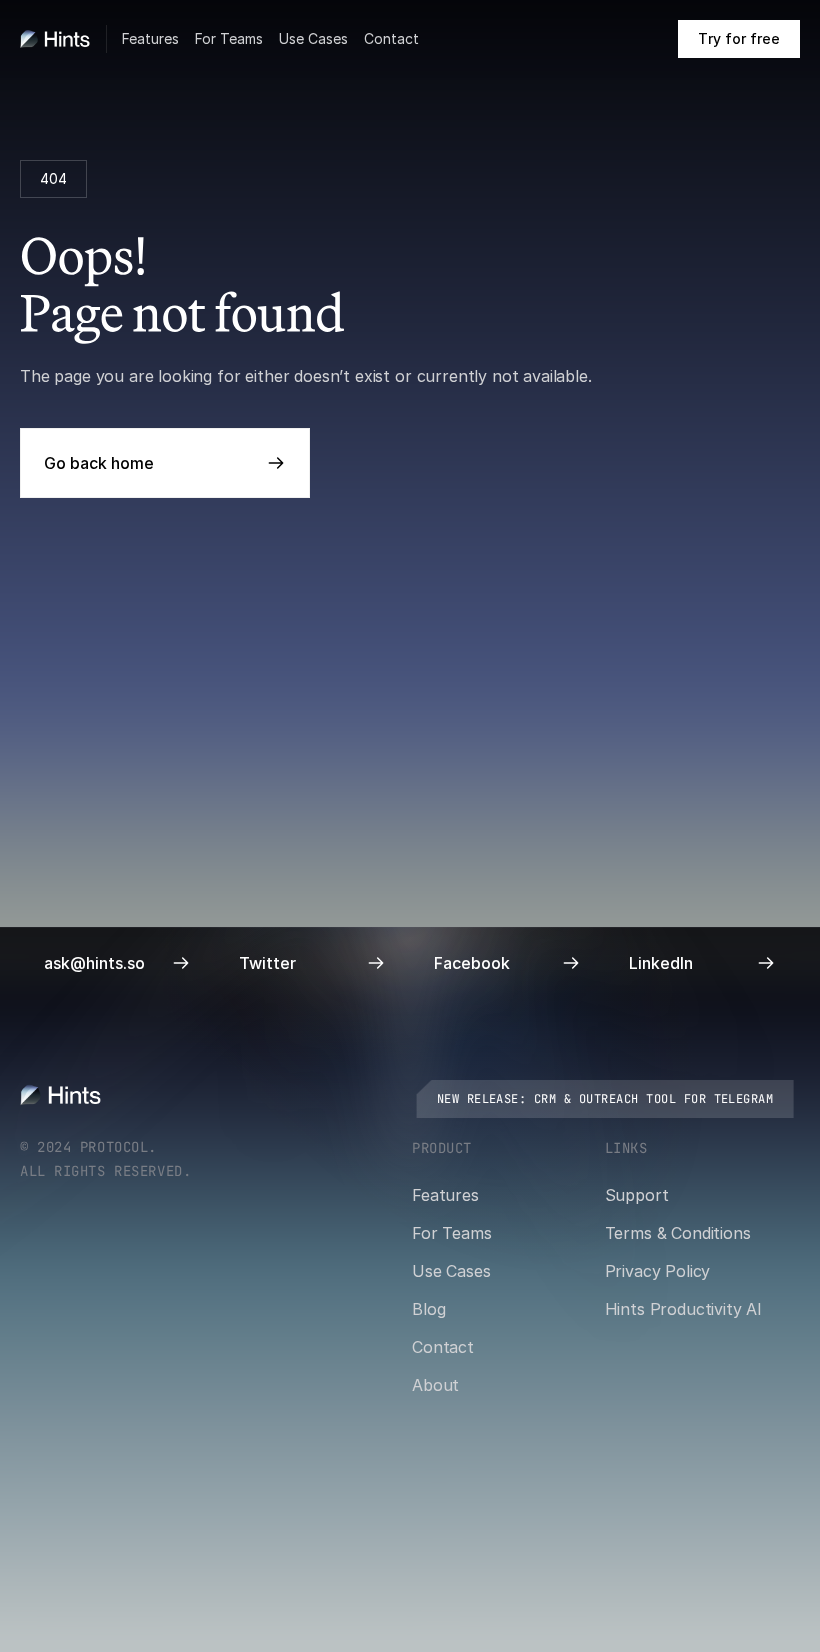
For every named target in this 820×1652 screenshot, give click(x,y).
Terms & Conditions (678, 1233)
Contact (391, 38)
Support (637, 1195)
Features (150, 38)
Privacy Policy (658, 1271)
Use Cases (313, 38)
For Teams (229, 38)
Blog (428, 1309)
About (435, 1385)
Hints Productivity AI (684, 1309)
